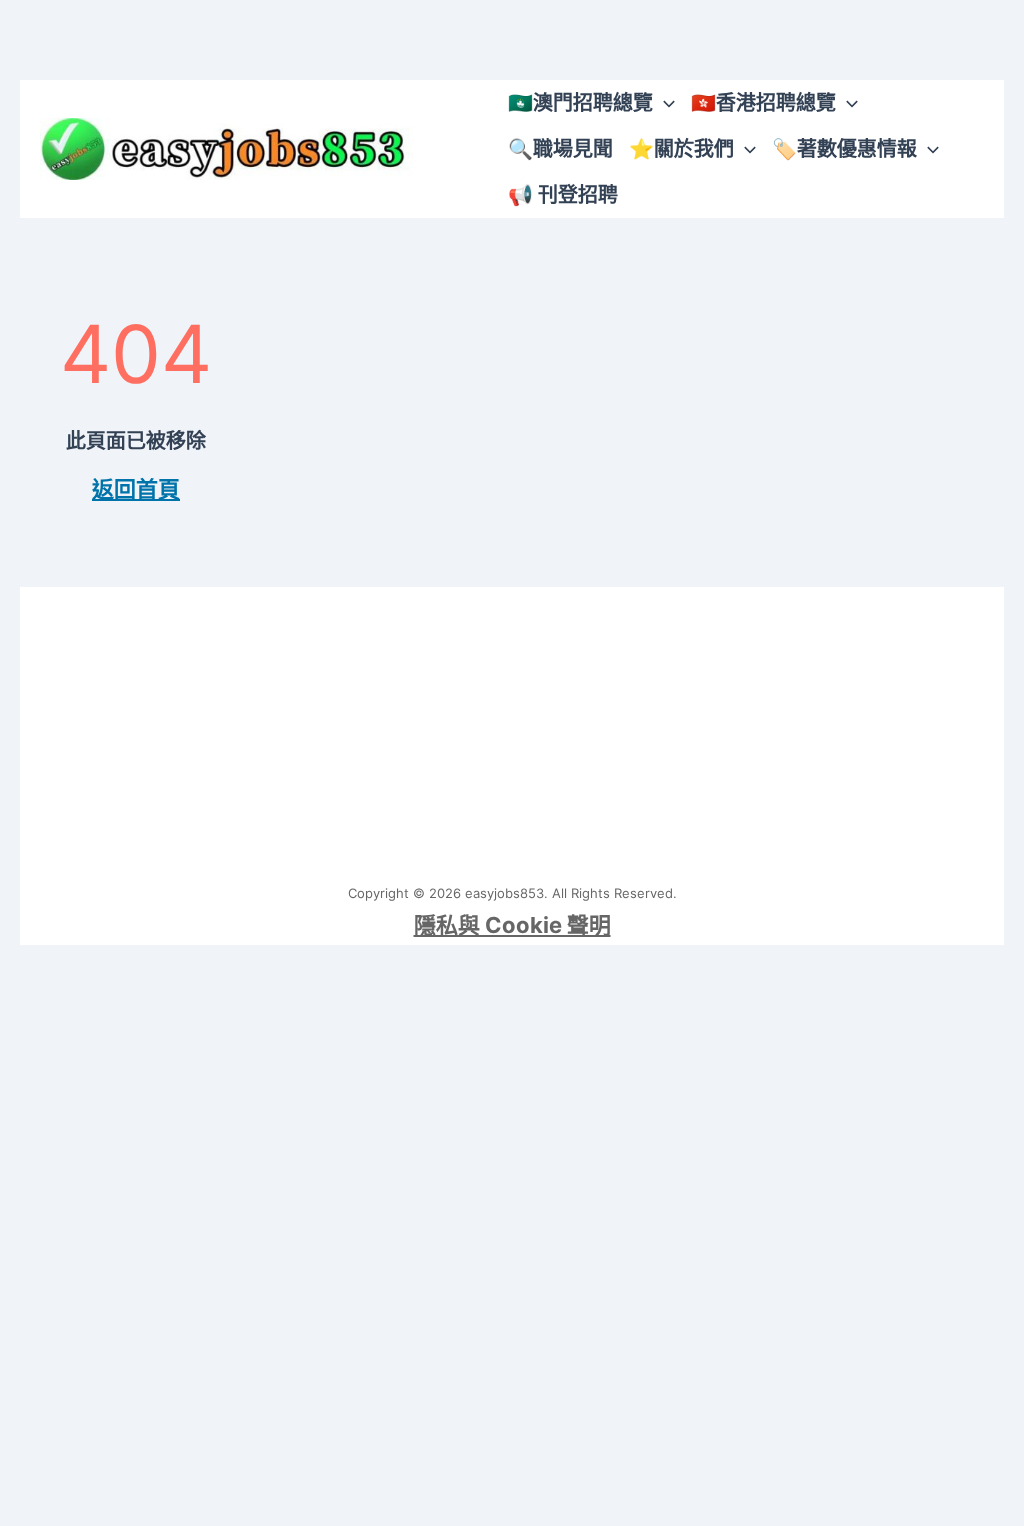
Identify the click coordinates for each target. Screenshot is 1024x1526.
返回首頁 (136, 489)
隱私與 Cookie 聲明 (512, 925)
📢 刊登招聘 (563, 195)
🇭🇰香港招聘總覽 (763, 103)
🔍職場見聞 (560, 149)
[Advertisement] (512, 727)
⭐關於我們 (681, 149)
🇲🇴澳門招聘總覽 (580, 103)
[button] (664, 103)
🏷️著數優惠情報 (844, 149)
